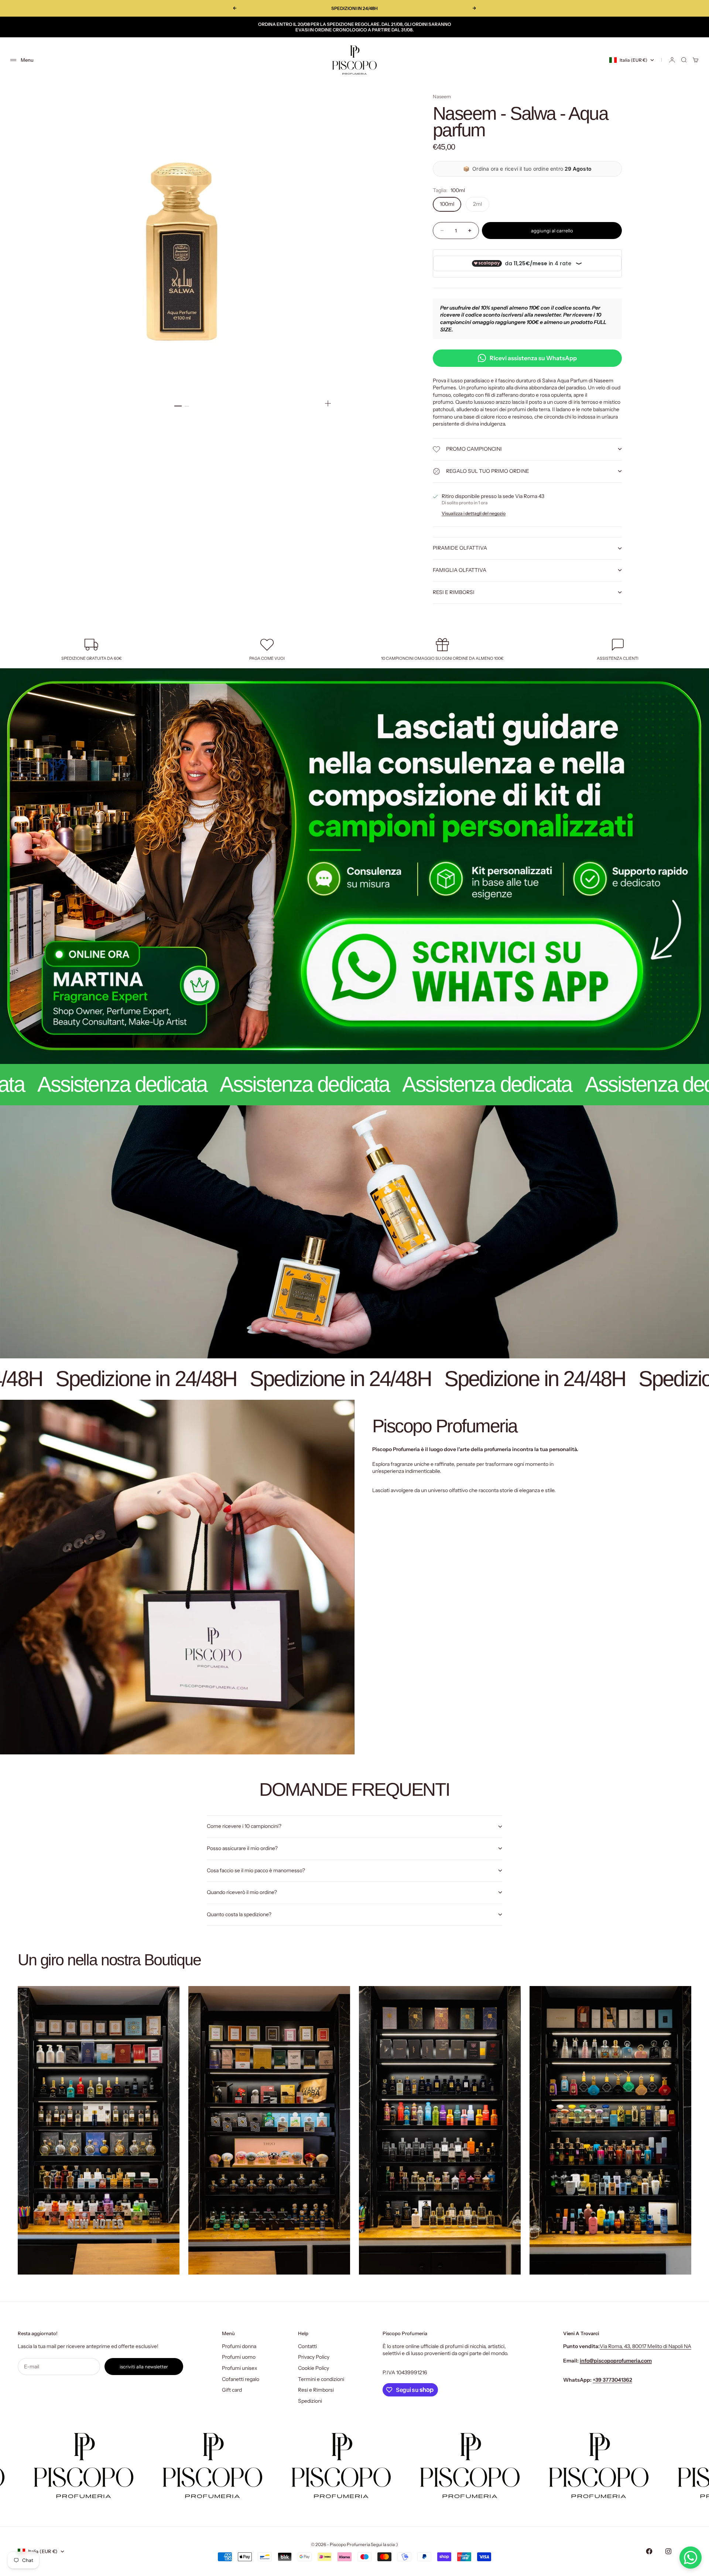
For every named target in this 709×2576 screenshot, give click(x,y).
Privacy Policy (314, 2357)
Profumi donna (239, 2346)
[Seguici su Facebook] (649, 2551)
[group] (354, 866)
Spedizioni (310, 2401)
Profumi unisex (240, 2368)
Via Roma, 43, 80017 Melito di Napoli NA (645, 2346)
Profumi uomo (239, 2357)
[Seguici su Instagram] (668, 2551)
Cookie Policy (314, 2368)
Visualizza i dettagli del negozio (474, 513)
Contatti (307, 2346)
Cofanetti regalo (241, 2379)
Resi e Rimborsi (316, 2390)
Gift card (232, 2390)
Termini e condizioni (321, 2379)
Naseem (442, 96)
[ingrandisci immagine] (328, 403)
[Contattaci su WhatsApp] (691, 2558)
